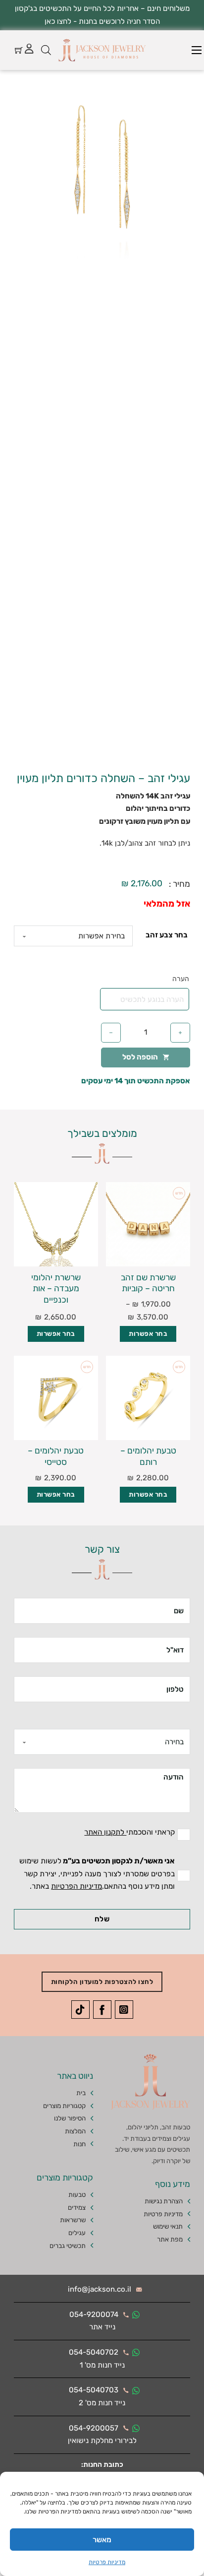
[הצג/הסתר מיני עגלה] (19, 50)
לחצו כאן (58, 21)
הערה (181, 979)
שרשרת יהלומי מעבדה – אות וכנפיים (56, 1288)
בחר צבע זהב (167, 935)
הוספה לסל (140, 1057)
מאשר (102, 2540)
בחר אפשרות (148, 1334)
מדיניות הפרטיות (76, 1886)
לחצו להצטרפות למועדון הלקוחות (102, 1982)
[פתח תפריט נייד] (197, 50)
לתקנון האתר (105, 1832)
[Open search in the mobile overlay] (46, 50)
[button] (27, 97)
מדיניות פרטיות (107, 2562)
